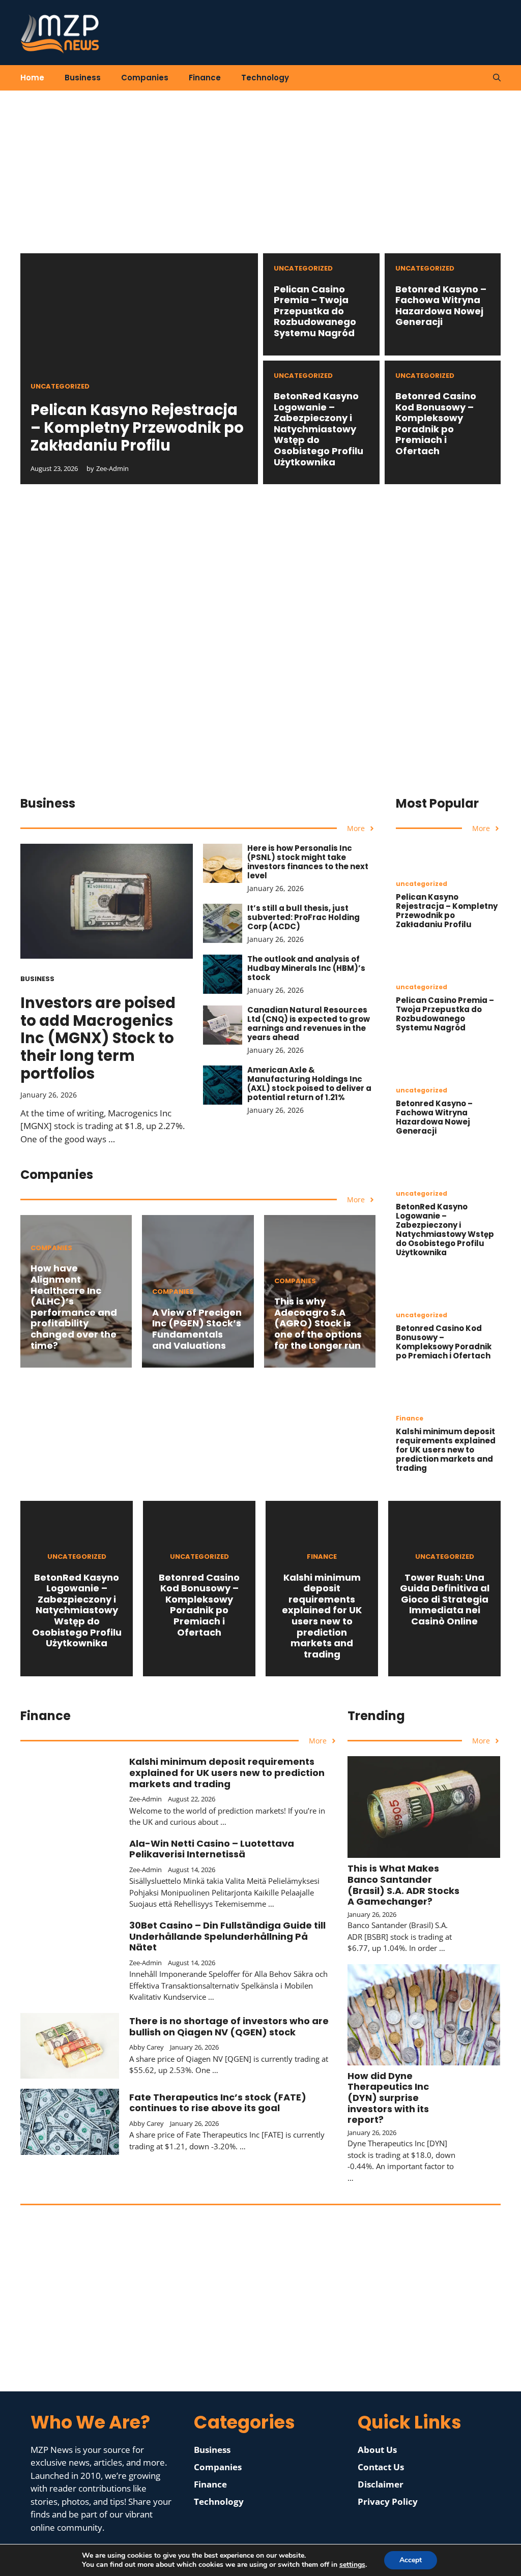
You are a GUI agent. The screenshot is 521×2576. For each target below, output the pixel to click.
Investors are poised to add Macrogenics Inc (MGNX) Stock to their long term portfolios (98, 1038)
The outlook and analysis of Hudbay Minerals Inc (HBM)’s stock (306, 968)
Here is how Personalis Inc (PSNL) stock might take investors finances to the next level (308, 862)
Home (32, 78)
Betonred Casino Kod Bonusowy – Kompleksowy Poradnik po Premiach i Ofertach (436, 423)
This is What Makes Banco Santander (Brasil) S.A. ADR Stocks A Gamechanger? (403, 1885)
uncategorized (60, 386)
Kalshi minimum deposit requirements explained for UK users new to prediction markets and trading (446, 1450)
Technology (265, 78)
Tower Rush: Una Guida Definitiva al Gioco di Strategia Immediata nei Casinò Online (445, 1599)
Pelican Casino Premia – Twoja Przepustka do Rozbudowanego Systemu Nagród (315, 311)
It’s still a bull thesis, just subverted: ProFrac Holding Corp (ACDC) (303, 917)
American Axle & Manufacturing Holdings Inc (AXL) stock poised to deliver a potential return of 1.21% (309, 1084)
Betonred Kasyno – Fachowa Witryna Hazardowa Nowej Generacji (441, 306)
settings (352, 2565)
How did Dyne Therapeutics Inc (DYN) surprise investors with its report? (388, 2098)
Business (83, 78)
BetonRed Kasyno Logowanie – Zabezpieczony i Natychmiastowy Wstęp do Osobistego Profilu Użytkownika (319, 429)
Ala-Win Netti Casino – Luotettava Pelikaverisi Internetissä (212, 1849)
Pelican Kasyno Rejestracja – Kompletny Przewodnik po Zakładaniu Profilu (137, 428)
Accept (411, 2560)
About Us (377, 2450)
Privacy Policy (388, 2501)
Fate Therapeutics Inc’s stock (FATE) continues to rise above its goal (218, 2103)
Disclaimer (381, 2484)
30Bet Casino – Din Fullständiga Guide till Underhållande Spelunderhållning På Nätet (227, 1936)
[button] (497, 78)
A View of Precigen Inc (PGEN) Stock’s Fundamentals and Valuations (197, 1329)
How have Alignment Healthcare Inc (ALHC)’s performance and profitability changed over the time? (74, 1307)
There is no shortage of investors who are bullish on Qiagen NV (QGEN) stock (229, 2026)
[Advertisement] (260, 182)
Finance (205, 78)
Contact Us (381, 2467)
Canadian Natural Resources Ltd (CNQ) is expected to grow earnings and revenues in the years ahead (309, 1024)
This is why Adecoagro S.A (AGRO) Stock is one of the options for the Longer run (318, 1323)
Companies (145, 78)
